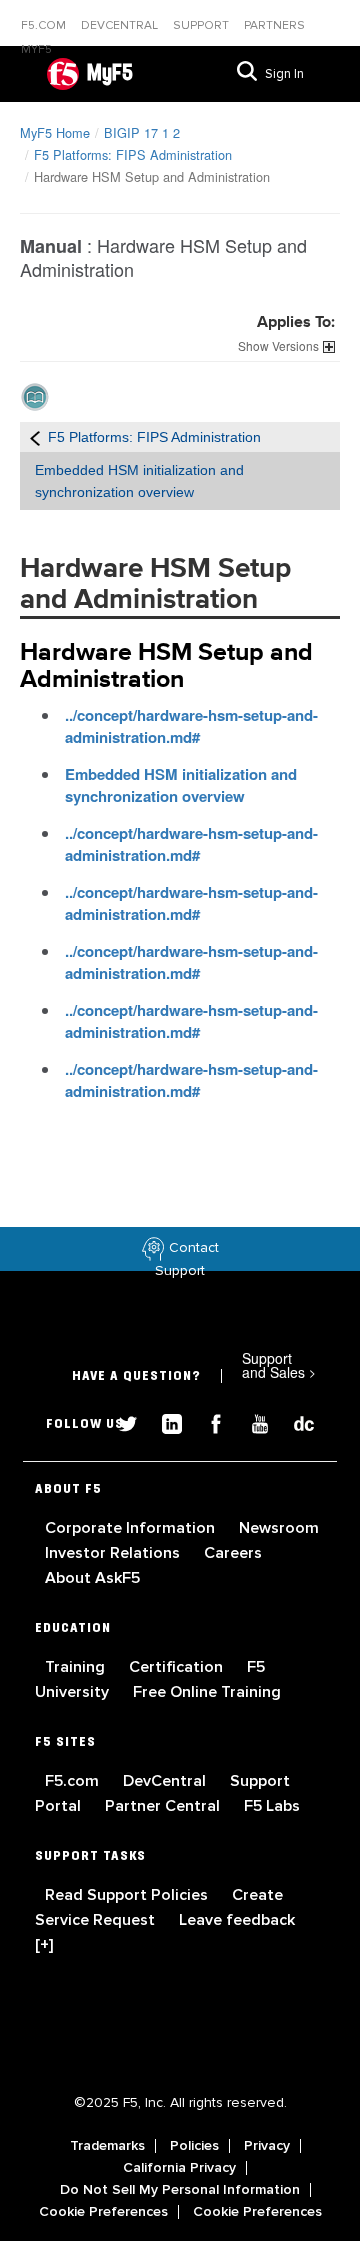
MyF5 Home (55, 132)
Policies (194, 2146)
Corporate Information (132, 1528)
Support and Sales (279, 1365)
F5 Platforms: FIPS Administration (133, 154)
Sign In (284, 74)
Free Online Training (207, 1692)
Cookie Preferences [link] (103, 2212)
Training (77, 1667)
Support (202, 25)
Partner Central (164, 1806)
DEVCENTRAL (121, 25)
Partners (274, 25)
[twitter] (120, 1421)
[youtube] (252, 1421)
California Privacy (179, 2168)
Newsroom (279, 1528)
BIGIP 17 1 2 (142, 132)
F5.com (45, 25)
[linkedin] (164, 1421)
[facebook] (208, 1421)
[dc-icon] (294, 1421)
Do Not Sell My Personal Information (180, 2190)
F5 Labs (272, 1806)
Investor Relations (114, 1553)
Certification (178, 1667)
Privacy (267, 2146)
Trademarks (107, 2146)
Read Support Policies (128, 1895)
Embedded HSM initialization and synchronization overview (181, 785)
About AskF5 (92, 1578)
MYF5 (36, 49)
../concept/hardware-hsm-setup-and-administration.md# (191, 726)
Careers (233, 1553)
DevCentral (166, 1781)
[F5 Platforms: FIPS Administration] (35, 437)
